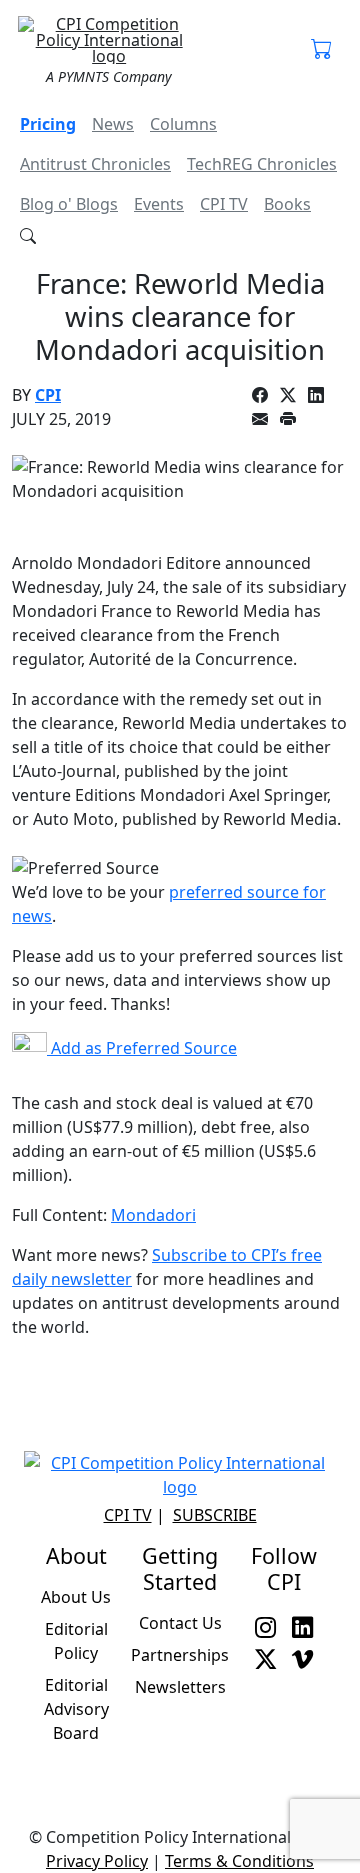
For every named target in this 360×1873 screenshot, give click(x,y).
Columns (183, 124)
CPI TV (224, 204)
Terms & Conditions (239, 1861)
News (113, 124)
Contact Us (180, 1623)
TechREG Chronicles (262, 164)
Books (287, 204)
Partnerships (180, 1655)
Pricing (48, 124)
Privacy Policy (97, 1861)
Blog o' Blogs (69, 204)
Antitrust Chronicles (95, 164)
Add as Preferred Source (142, 1048)
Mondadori (153, 1215)
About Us (76, 1597)
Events (159, 204)
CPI (48, 395)
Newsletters (180, 1687)
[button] (321, 50)
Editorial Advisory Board (76, 1709)
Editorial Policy (76, 1641)
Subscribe (215, 1515)
